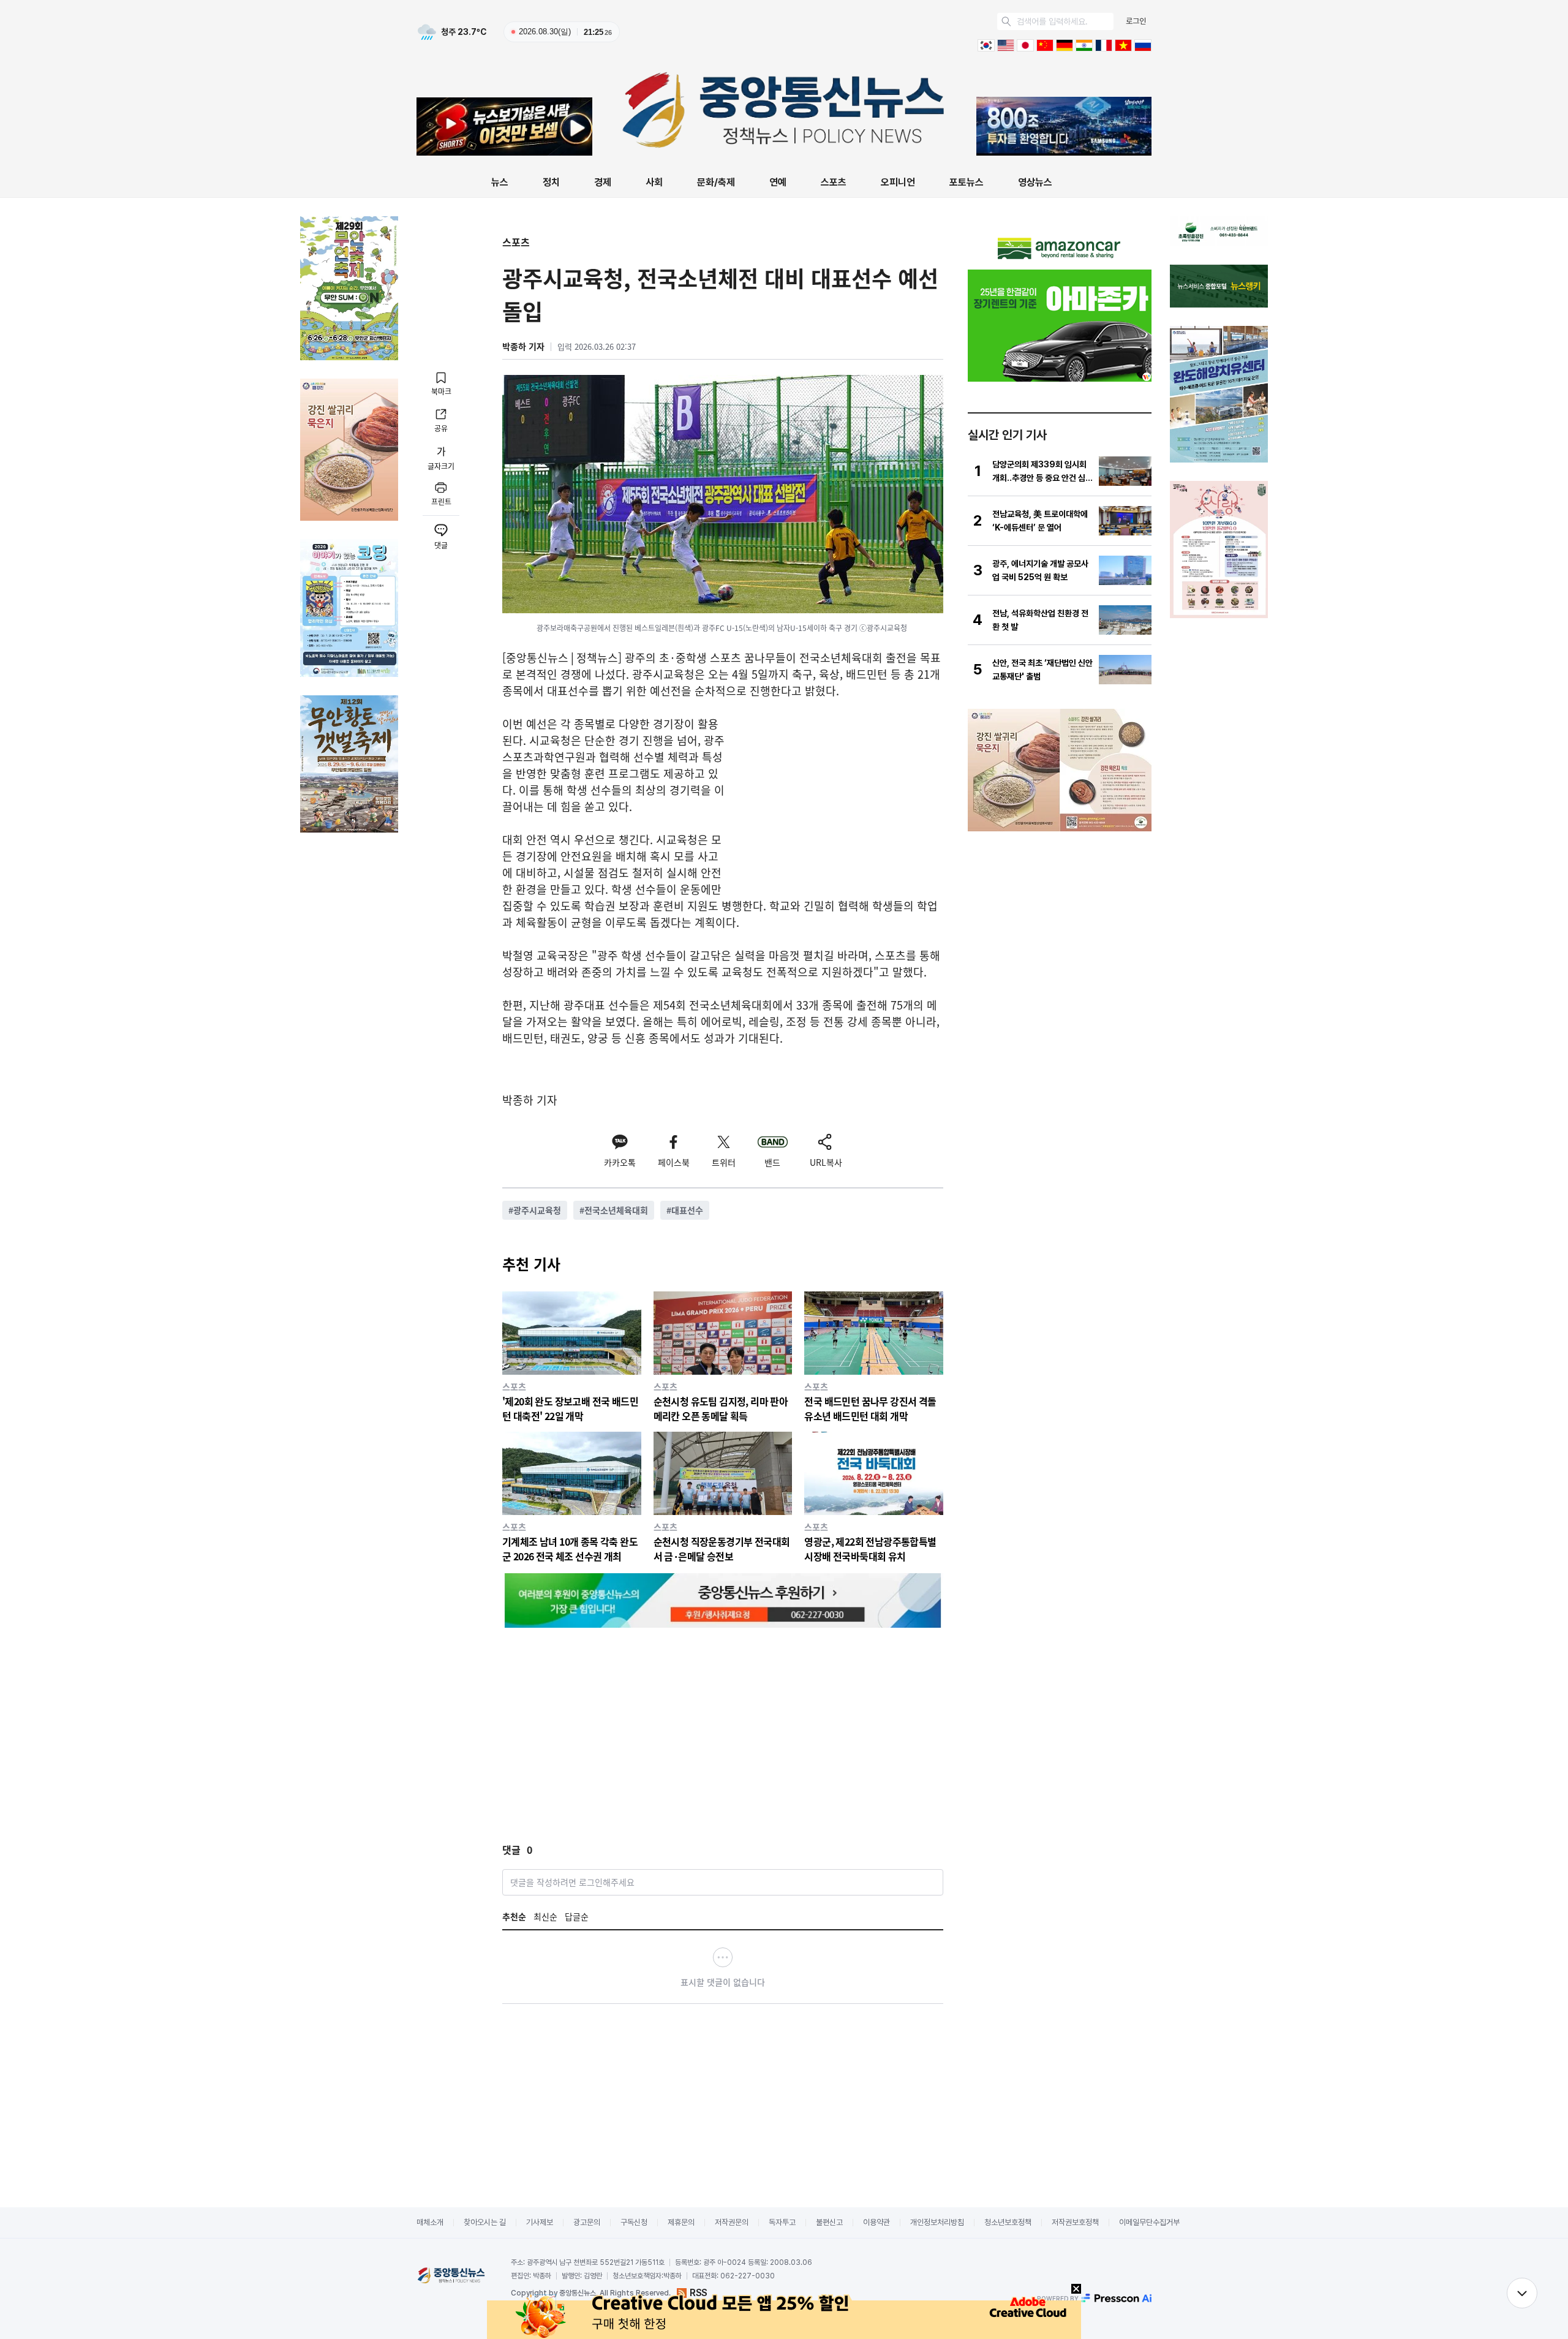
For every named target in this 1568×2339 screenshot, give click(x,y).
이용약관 (876, 2222)
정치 (551, 182)
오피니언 (898, 182)
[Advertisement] (840, 801)
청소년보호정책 (1008, 2222)
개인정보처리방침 (937, 2222)
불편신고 (829, 2222)
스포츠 (834, 182)
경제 (603, 182)
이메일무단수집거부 (1149, 2222)
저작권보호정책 (1075, 2222)
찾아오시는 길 (485, 2222)
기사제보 (540, 2222)
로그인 (1136, 21)
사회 (654, 182)
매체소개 (430, 2222)
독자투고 (782, 2222)
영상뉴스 (1035, 182)
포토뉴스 (967, 182)
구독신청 (634, 2222)
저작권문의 (732, 2222)
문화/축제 (716, 182)
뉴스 (500, 182)
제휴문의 (681, 2222)
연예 (778, 182)
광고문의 (587, 2222)
